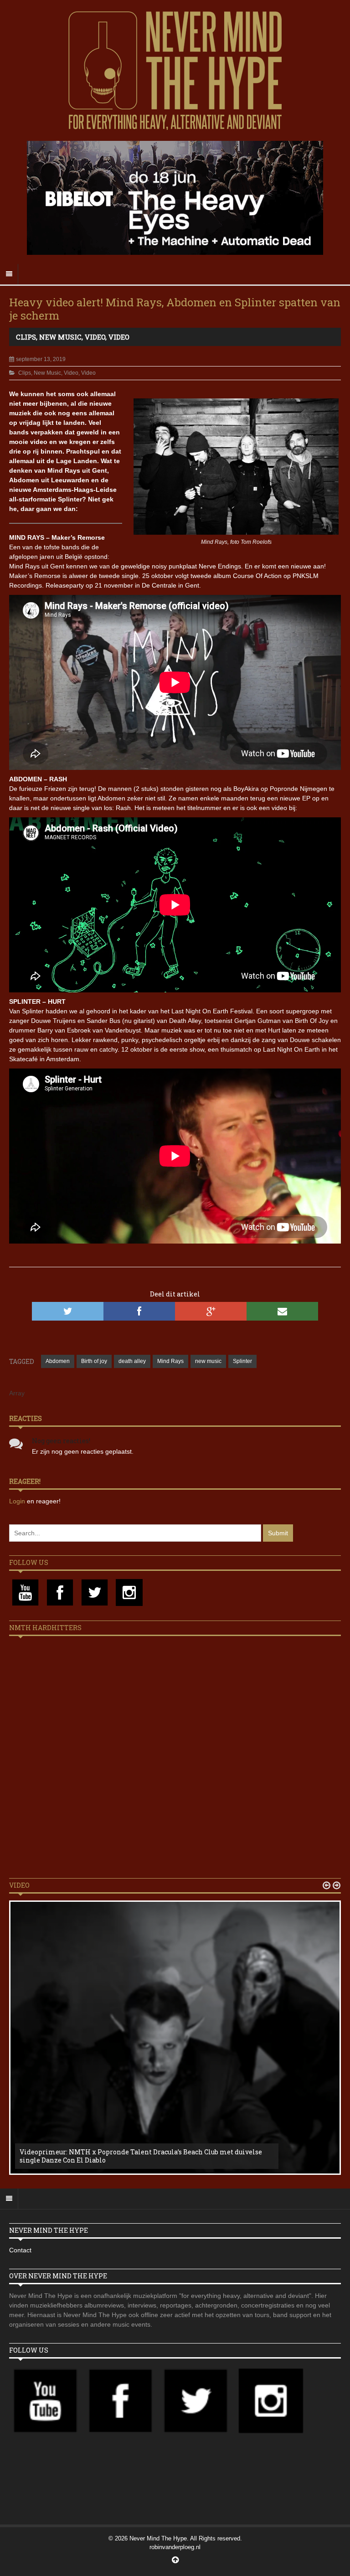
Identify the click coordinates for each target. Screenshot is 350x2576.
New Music (60, 337)
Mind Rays (170, 1361)
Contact (20, 2250)
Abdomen (58, 1361)
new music (208, 1361)
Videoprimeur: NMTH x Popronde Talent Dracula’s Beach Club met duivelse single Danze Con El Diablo (141, 2156)
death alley (132, 1361)
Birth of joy (94, 1361)
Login (18, 1501)
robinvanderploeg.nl (175, 2547)
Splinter (242, 1361)
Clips (26, 337)
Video (95, 337)
